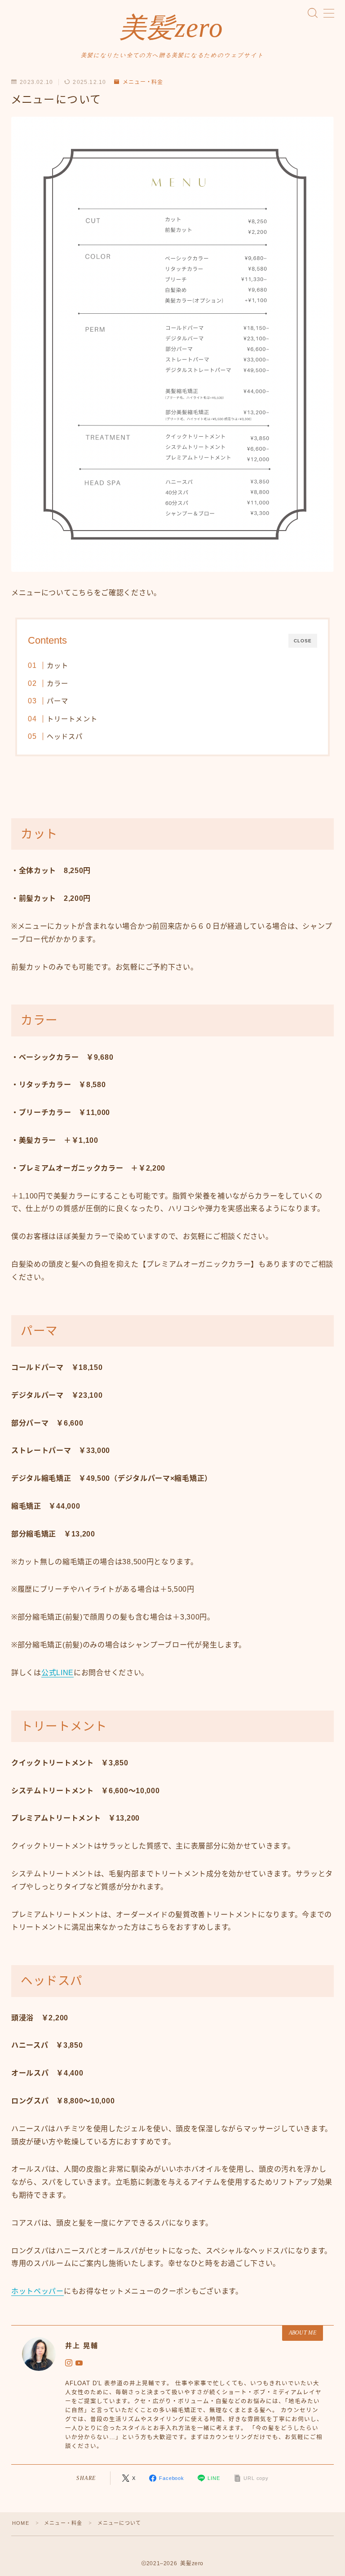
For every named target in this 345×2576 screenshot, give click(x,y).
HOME (21, 2523)
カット (57, 665)
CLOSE (303, 641)
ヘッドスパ (64, 736)
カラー (57, 683)
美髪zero (171, 28)
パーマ (57, 701)
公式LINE (57, 1673)
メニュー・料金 (143, 82)
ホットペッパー (38, 2291)
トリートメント (72, 719)
